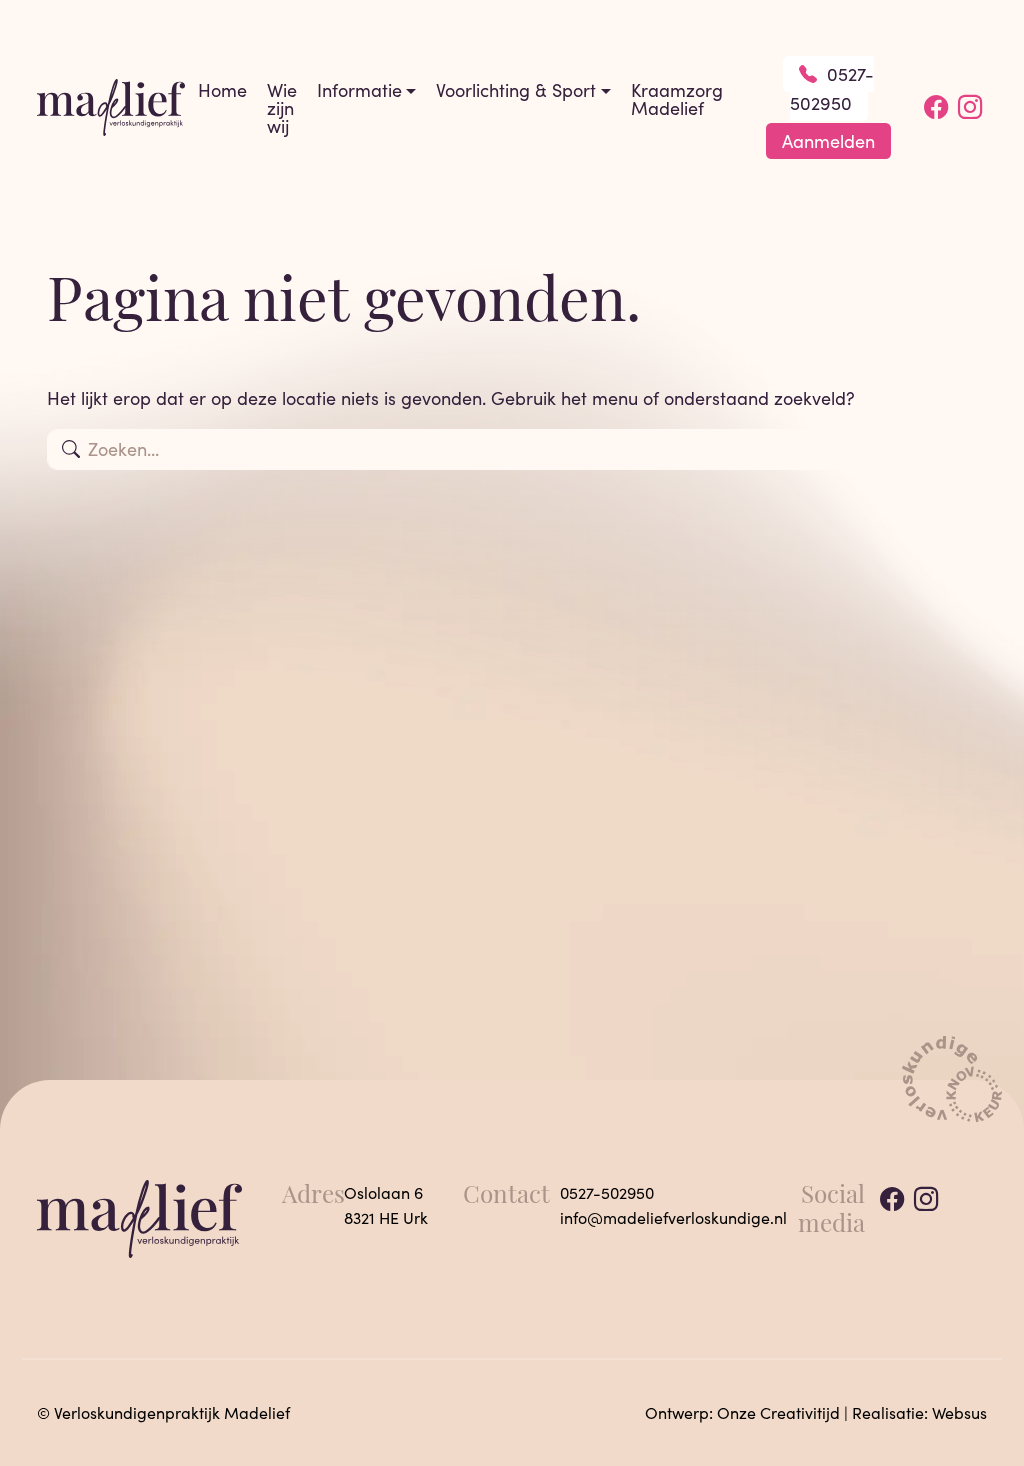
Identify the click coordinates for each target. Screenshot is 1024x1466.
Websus (959, 1412)
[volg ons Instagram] (970, 107)
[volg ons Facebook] (936, 107)
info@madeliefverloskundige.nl (673, 1217)
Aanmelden (828, 141)
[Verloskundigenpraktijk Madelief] (111, 105)
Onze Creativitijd (778, 1412)
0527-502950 (832, 88)
